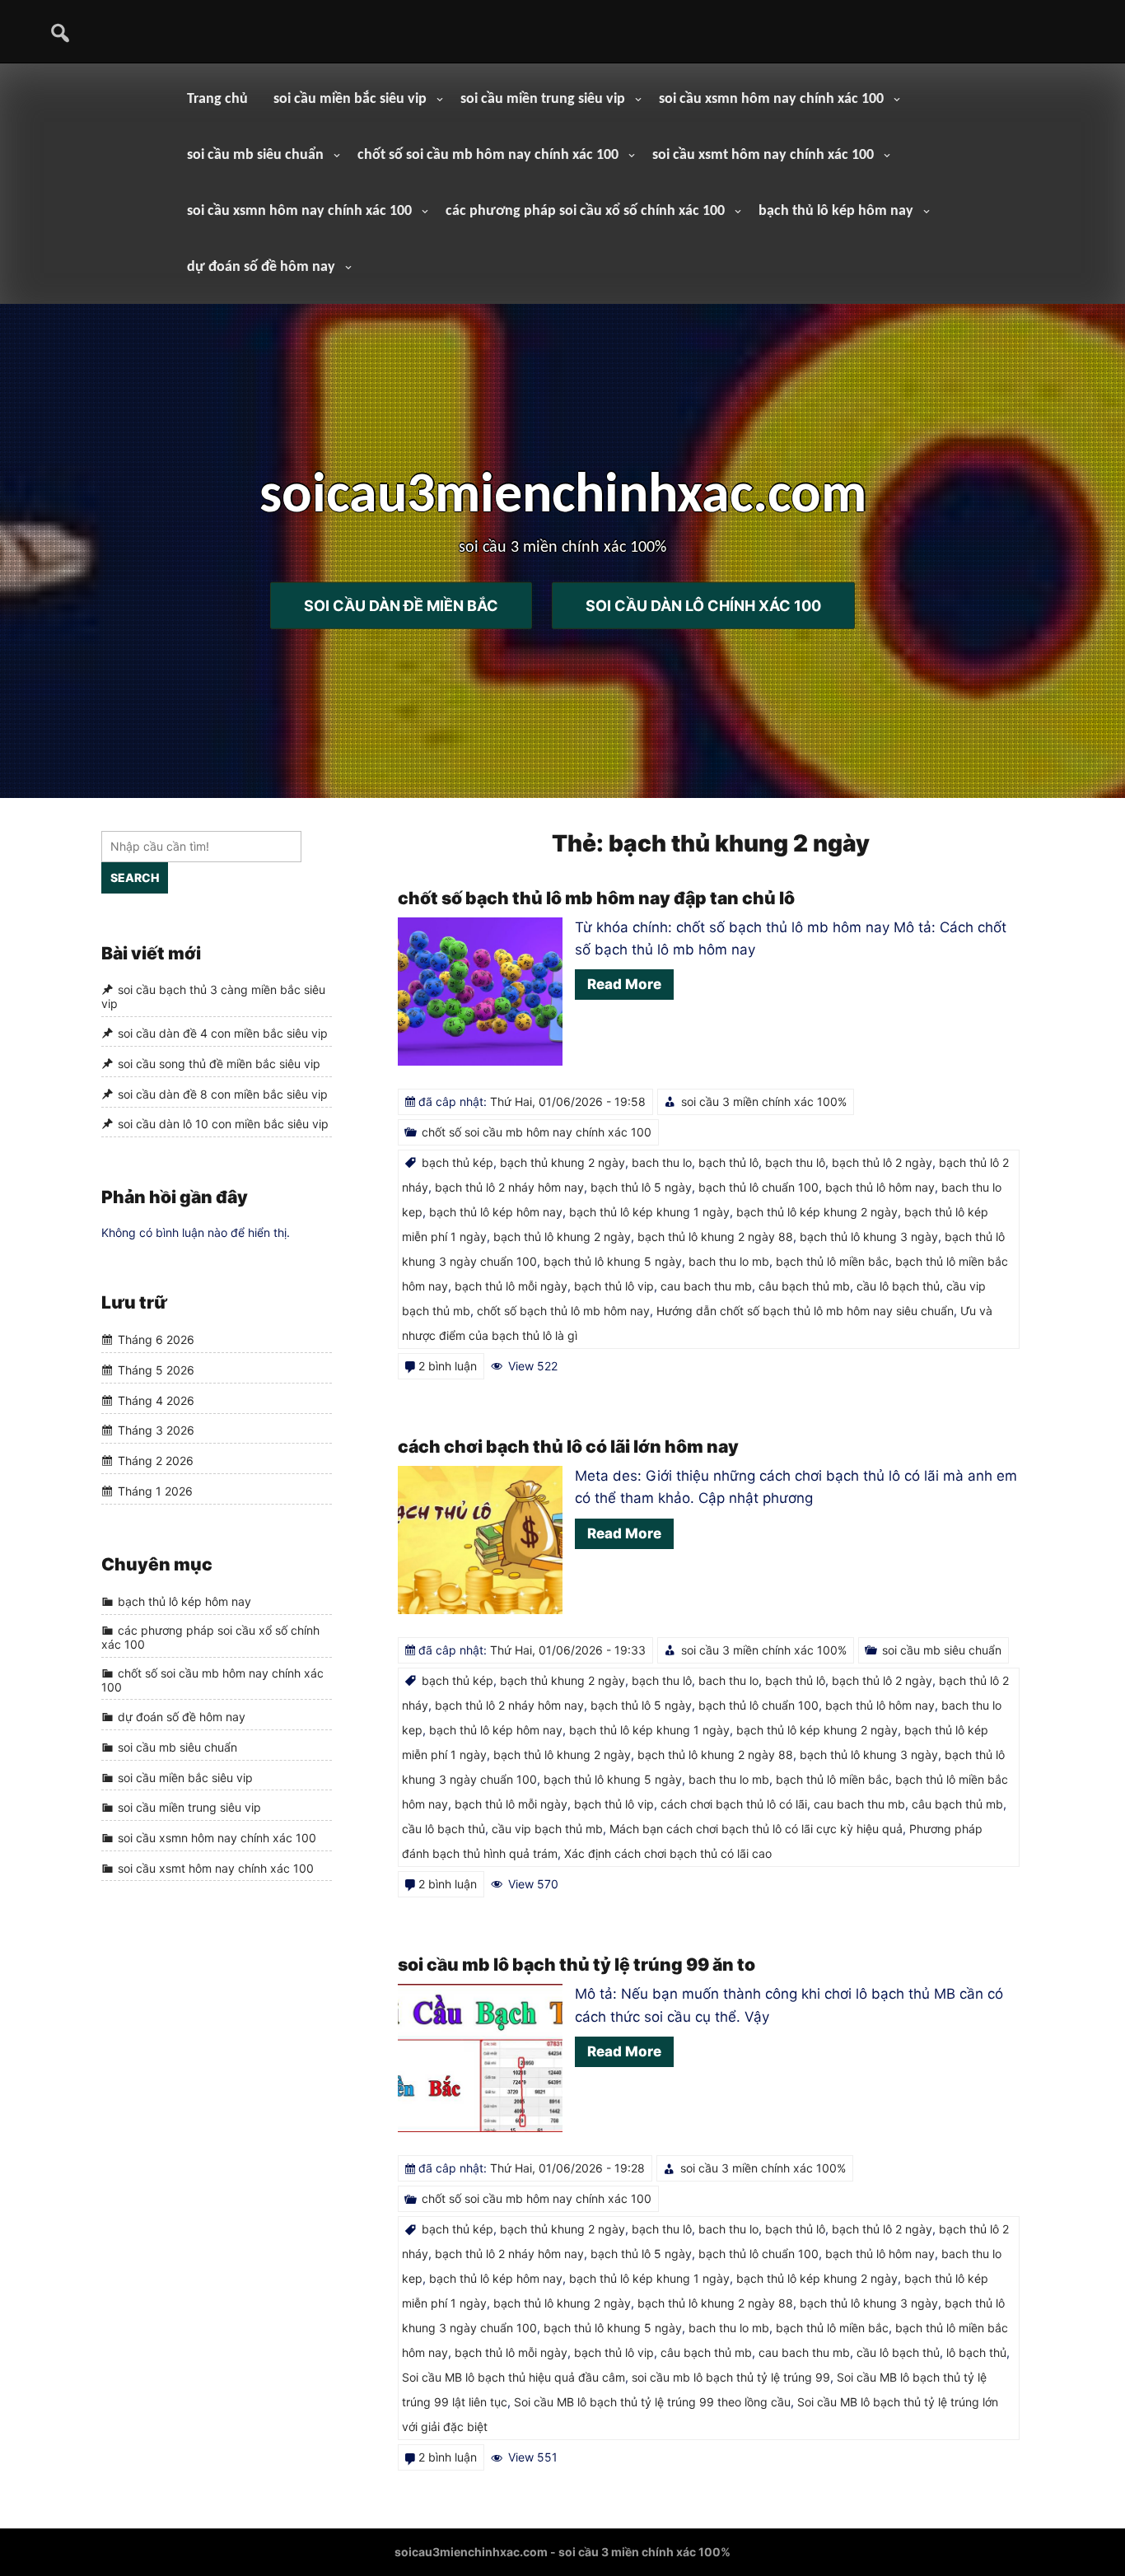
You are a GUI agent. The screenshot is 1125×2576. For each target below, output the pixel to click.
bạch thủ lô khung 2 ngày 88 (715, 1237)
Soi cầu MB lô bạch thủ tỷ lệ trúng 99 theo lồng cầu (652, 2402)
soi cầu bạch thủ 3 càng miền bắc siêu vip (213, 996)
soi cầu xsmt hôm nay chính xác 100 (763, 155)
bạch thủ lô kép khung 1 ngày (649, 1212)
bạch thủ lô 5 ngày (641, 1187)
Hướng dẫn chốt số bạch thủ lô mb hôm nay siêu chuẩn (805, 1311)
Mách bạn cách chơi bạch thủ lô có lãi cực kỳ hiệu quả (756, 1829)
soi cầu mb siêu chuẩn (255, 155)
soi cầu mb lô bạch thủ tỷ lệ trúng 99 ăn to (577, 1965)
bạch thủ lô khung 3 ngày (869, 1237)
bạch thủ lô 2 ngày (882, 1162)
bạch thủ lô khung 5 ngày (613, 1261)
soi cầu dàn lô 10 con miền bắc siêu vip (223, 1125)
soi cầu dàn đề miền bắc (401, 605)
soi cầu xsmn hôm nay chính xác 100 (771, 99)
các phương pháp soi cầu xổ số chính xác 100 (585, 211)
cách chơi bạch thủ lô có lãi (734, 1804)
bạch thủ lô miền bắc (832, 1261)
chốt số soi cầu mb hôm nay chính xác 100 (488, 155)
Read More (624, 984)
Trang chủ (217, 99)
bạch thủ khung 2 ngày (562, 1162)
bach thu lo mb (729, 1261)
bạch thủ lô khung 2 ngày (562, 1237)
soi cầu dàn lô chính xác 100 (703, 605)
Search (135, 877)
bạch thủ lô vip (614, 1286)
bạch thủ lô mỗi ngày (511, 1286)
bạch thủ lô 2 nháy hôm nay (509, 1187)
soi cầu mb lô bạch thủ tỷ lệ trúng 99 (731, 2377)
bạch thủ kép (457, 1162)
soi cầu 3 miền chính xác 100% (764, 1101)
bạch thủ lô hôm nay (880, 1187)
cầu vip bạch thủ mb (547, 1829)
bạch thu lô (795, 1162)
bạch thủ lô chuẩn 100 (759, 1187)
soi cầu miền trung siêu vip (543, 99)
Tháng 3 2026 (156, 1431)
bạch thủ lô (728, 1162)
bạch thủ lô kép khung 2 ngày (817, 1212)
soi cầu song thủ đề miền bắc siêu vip (219, 1064)
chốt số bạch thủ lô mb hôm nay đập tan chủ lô (596, 898)
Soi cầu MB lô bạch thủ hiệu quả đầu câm (513, 2377)
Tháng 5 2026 (156, 1370)
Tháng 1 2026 (155, 1491)
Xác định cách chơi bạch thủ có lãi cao (668, 1853)
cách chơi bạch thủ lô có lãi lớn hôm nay (568, 1447)
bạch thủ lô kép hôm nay (836, 211)
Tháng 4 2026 (156, 1400)
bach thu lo (662, 1162)
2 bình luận (448, 1366)
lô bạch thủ (976, 2352)
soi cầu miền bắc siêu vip (350, 99)
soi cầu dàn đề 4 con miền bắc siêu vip (223, 1034)
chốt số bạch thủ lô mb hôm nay (563, 1311)
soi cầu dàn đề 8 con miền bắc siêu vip (223, 1094)
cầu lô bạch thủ (898, 1286)
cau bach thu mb (706, 1286)
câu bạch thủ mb (804, 1286)
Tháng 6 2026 (156, 1340)
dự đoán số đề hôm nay (261, 267)
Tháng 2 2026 (156, 1461)
